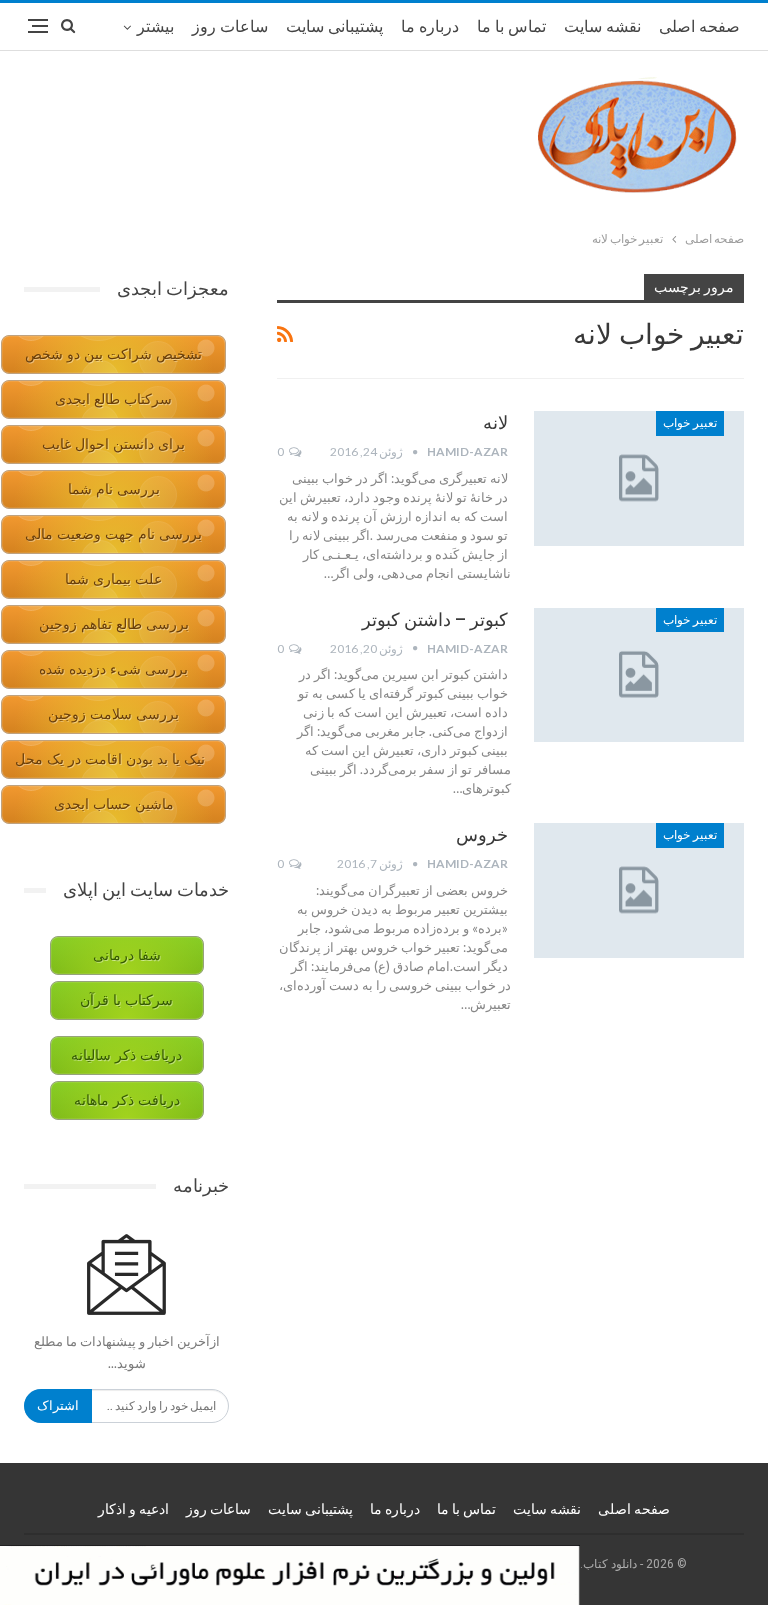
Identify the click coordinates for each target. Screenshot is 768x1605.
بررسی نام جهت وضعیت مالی (113, 534)
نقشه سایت (602, 26)
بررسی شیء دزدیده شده (113, 669)
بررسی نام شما (114, 489)
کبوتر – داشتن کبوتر (435, 619)
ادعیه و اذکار (133, 1509)
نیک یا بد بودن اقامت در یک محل (110, 759)
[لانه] (639, 478)
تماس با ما (511, 26)
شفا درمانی (127, 955)
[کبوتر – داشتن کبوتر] (639, 675)
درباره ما (430, 26)
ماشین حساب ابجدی (114, 804)
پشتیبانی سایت (334, 26)
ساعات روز (230, 26)
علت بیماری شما (113, 579)
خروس (482, 834)
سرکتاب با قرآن (126, 1000)
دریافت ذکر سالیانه (126, 1055)
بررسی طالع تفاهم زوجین (114, 624)
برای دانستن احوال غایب (113, 444)
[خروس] (639, 890)
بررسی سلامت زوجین (113, 714)
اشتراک (58, 1405)
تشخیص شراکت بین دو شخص (113, 354)
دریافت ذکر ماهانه (127, 1100)
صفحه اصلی (699, 26)
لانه (495, 422)
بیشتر (155, 26)
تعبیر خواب (690, 423)
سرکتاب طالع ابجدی (113, 399)
